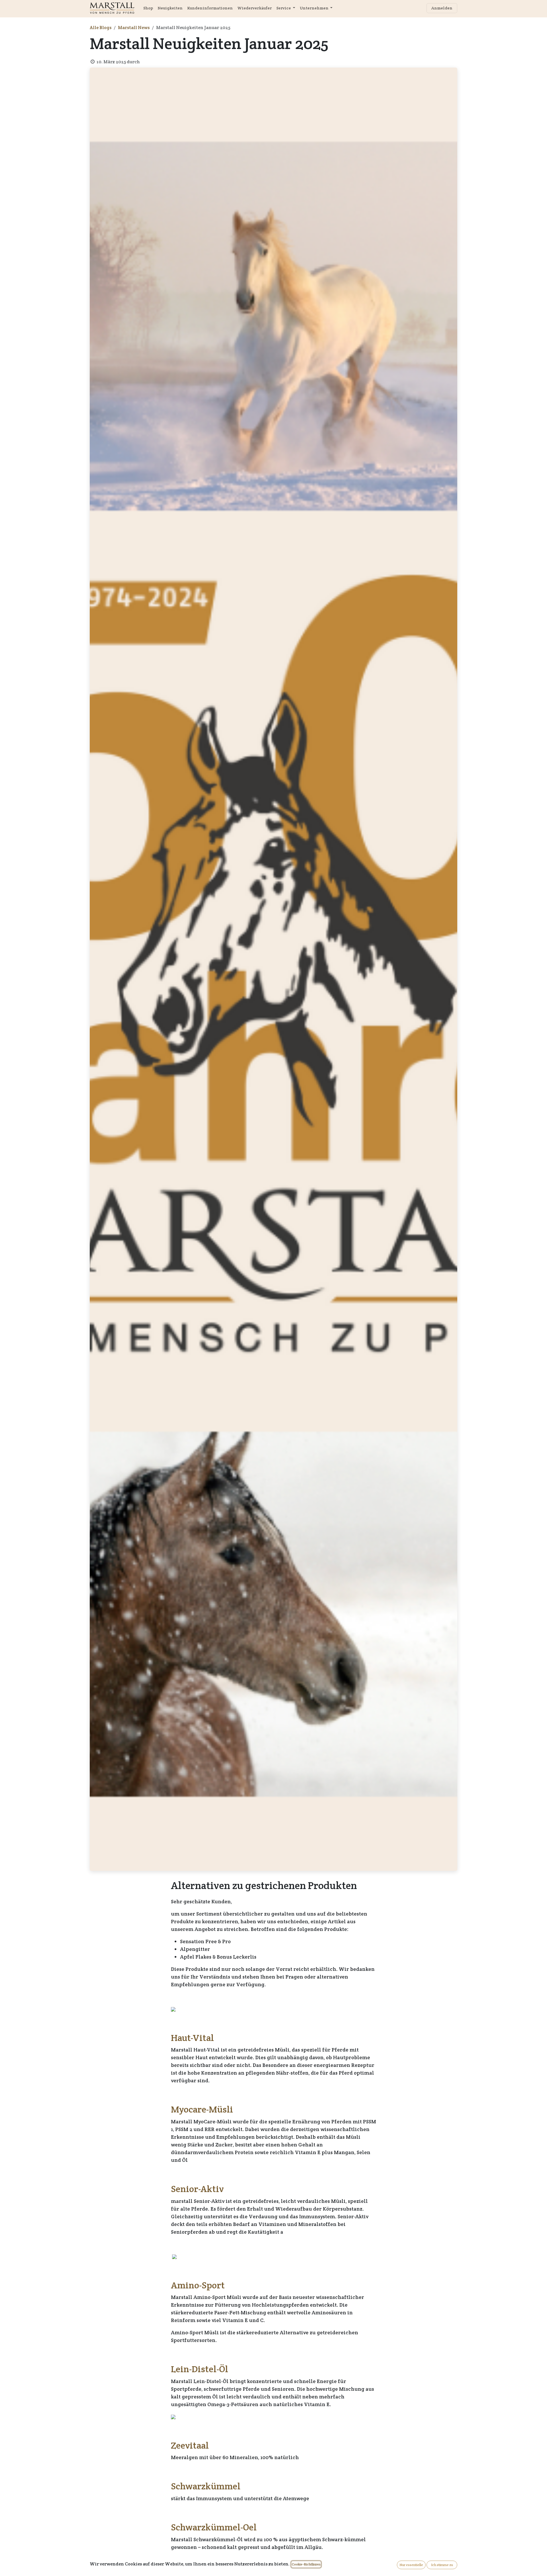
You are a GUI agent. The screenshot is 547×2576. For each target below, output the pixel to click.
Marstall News (134, 28)
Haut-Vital (192, 2038)
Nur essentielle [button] (411, 2565)
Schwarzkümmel (206, 2486)
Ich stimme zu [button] (442, 2565)
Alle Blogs (101, 28)
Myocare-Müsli (202, 2109)
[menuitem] (148, 8)
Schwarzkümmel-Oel (214, 2527)
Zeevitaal (190, 2445)
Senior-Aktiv (197, 2189)
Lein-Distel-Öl (200, 2369)
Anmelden (442, 8)
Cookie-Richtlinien (306, 2564)
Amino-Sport (198, 2285)
